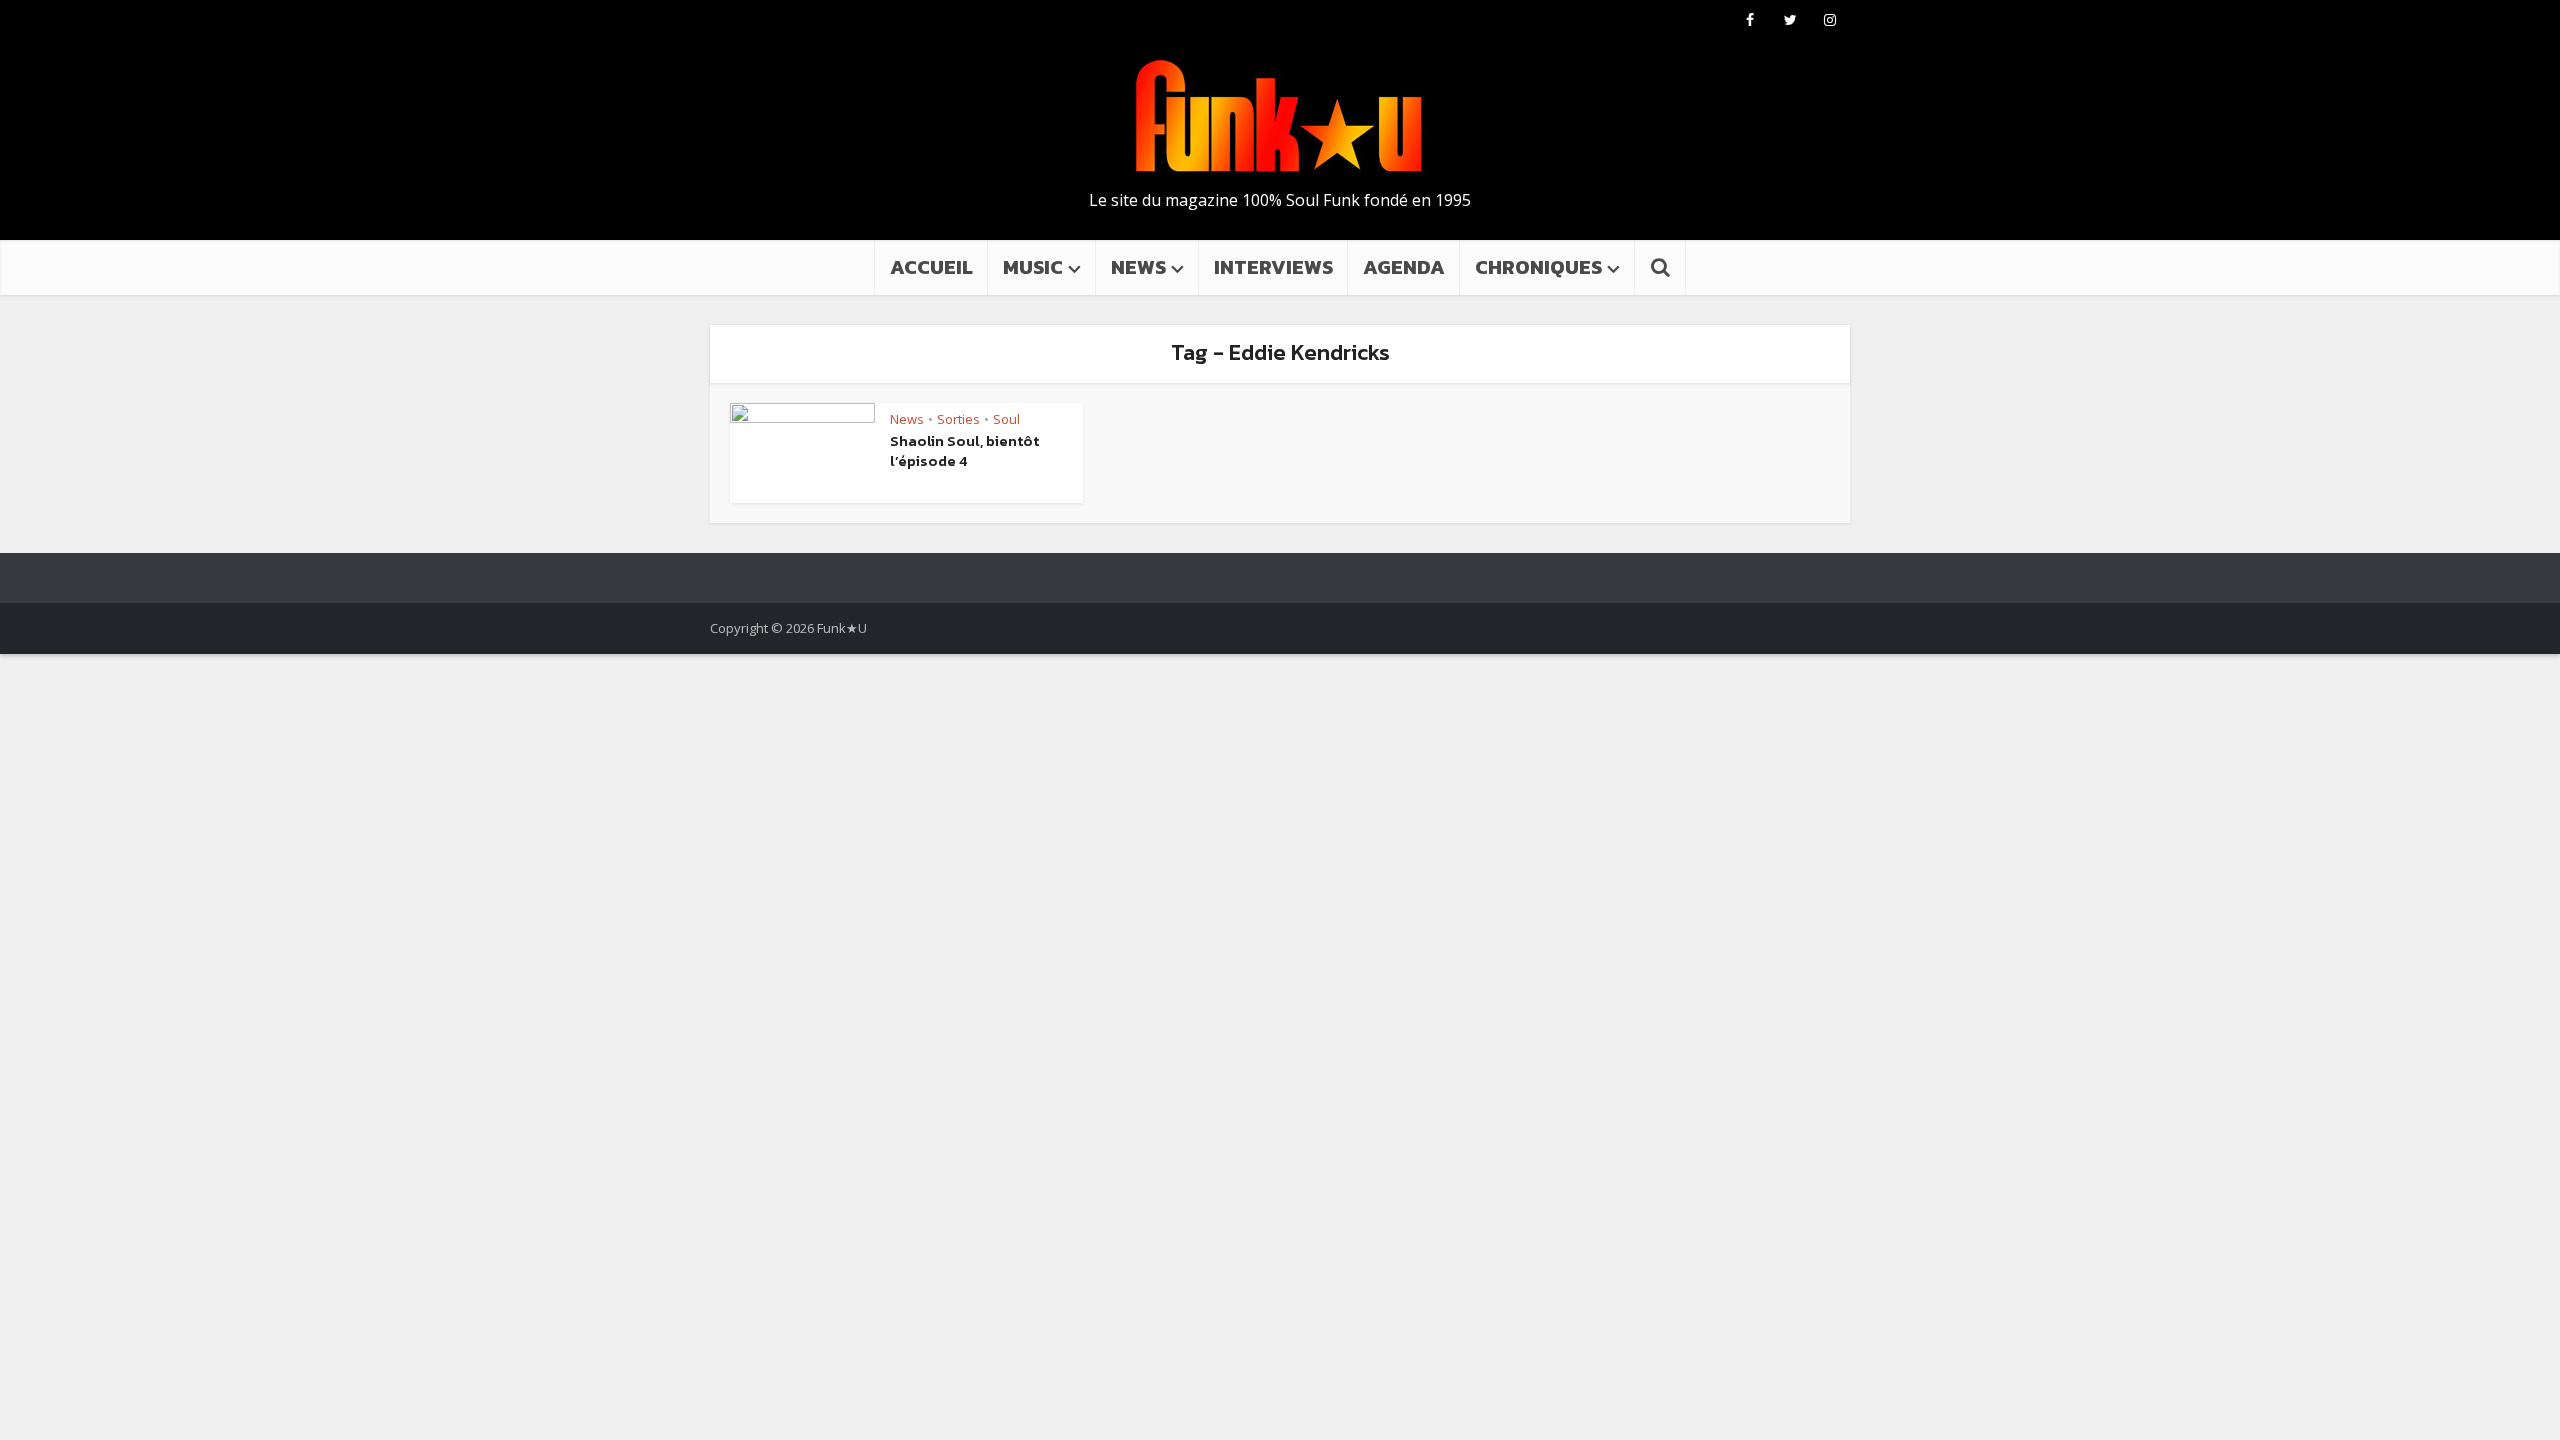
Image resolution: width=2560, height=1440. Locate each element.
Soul (1006, 419)
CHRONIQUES (1538, 267)
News (907, 419)
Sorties (958, 419)
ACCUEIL (931, 267)
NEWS (1138, 267)
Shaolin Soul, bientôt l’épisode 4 (964, 450)
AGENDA (1404, 267)
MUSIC (1033, 267)
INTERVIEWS (1273, 267)
